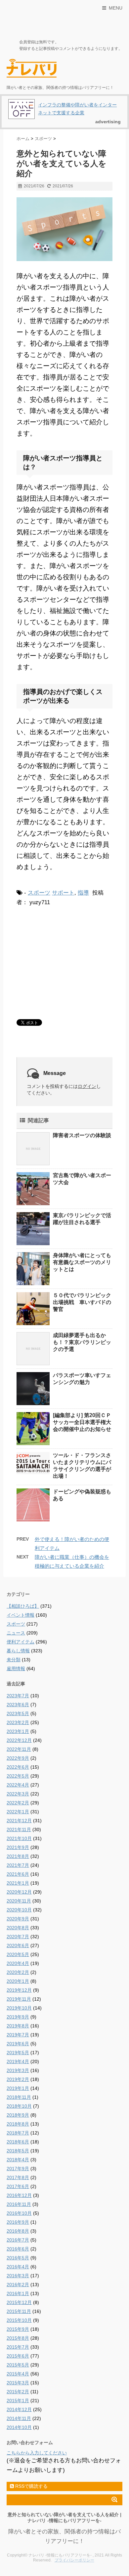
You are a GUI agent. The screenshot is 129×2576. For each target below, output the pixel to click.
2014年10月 (19, 2427)
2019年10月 (19, 2008)
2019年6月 (18, 2044)
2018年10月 (19, 2106)
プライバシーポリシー (74, 2560)
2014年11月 (19, 2418)
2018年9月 (18, 2115)
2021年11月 (19, 1829)
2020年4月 (18, 1963)
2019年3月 (18, 2070)
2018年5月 (18, 2151)
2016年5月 (18, 2258)
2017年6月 (18, 2186)
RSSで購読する (31, 2486)
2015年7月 (18, 2347)
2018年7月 (18, 2133)
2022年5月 (18, 1776)
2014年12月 (19, 2409)
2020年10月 (19, 1910)
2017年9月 (18, 2169)
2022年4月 (18, 1785)
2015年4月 (18, 2374)
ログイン (87, 1086)
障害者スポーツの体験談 (82, 1135)
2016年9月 (18, 2222)
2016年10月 (19, 2213)
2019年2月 (18, 2079)
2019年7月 (18, 2035)
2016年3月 (18, 2276)
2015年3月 (18, 2383)
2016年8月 (18, 2231)
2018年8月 (18, 2124)
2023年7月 (18, 1696)
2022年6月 (18, 1767)
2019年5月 (18, 2053)
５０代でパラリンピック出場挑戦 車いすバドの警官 (82, 1302)
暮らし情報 (18, 1651)
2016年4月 (18, 2267)
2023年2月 (18, 1722)
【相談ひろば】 (23, 1606)
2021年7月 (18, 1865)
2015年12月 (19, 2302)
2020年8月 (18, 1928)
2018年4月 (18, 2160)
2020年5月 (18, 1954)
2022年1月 (18, 1812)
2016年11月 (19, 2204)
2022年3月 (18, 1794)
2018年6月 (18, 2142)
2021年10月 (19, 1838)
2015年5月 (18, 2365)
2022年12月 (19, 1740)
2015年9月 (18, 2329)
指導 (83, 893)
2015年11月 (19, 2311)
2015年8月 (18, 2338)
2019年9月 (18, 2017)
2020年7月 (18, 1937)
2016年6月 (18, 2249)
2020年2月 (18, 1972)
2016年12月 (19, 2195)
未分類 (14, 1660)
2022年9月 (18, 1758)
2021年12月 (19, 1821)
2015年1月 (18, 2401)
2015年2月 (18, 2392)
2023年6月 (18, 1705)
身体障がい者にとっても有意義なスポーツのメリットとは (82, 1262)
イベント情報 (21, 1615)
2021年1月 (18, 1883)
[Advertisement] (66, 962)
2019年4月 (18, 2061)
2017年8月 (18, 2177)
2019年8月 (18, 2026)
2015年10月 (19, 2320)
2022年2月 (18, 1803)
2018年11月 (19, 2097)
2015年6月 (18, 2356)
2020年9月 (18, 1919)
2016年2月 (18, 2285)
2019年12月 (19, 1990)
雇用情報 (16, 1669)
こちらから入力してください (37, 2453)
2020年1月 (18, 1981)
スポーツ (39, 893)
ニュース (16, 1633)
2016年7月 (18, 2240)
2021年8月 (18, 1856)
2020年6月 (18, 1945)
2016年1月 (18, 2293)
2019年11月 (19, 1999)
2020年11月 (19, 1901)
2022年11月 (19, 1749)
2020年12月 (19, 1892)
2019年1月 (18, 2088)
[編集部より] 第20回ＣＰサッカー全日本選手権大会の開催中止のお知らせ (82, 1422)
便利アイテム (21, 1642)
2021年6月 (18, 1874)
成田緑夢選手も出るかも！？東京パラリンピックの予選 (82, 1342)
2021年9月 (18, 1847)
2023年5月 (18, 1713)
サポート (63, 893)
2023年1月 (18, 1731)
